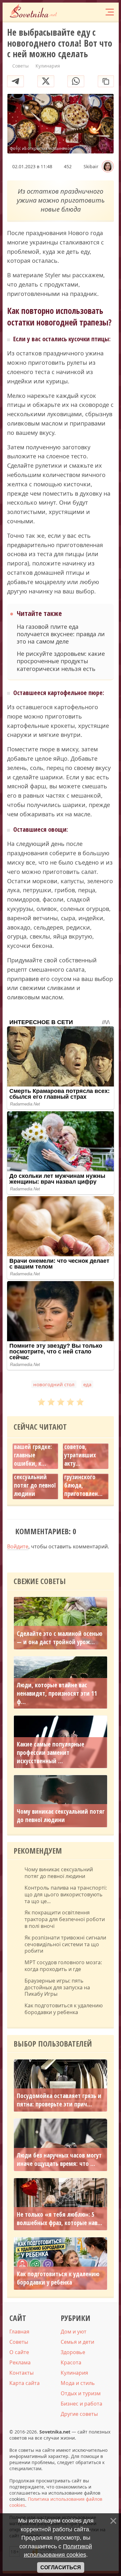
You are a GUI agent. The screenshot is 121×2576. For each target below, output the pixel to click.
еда (87, 1384)
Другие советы (79, 2414)
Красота (71, 2362)
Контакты (21, 2373)
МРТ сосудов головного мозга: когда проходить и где (63, 1966)
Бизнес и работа (81, 2404)
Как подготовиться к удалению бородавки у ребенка (64, 2009)
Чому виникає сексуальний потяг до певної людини (35, 1481)
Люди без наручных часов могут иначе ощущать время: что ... (59, 2159)
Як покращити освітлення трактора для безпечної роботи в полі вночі (65, 1919)
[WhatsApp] (76, 81)
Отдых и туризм (81, 2393)
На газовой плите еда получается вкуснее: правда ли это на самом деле (61, 634)
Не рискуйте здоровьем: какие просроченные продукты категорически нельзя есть (61, 661)
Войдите (18, 1546)
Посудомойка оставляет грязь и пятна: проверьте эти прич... (59, 2100)
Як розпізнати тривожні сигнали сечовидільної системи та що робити (65, 1944)
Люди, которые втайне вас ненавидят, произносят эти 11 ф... (57, 1693)
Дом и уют (74, 2332)
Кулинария (74, 2373)
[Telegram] (15, 81)
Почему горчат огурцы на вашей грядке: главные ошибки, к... (33, 1447)
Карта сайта (25, 2383)
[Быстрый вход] (96, 12)
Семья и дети (77, 2342)
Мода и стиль (78, 2383)
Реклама (20, 2362)
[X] (46, 81)
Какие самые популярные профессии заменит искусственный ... (50, 1753)
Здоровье (73, 2352)
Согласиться (61, 2567)
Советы (19, 2342)
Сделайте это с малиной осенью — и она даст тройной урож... (60, 1638)
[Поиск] (83, 12)
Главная (19, 2332)
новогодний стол (54, 1384)
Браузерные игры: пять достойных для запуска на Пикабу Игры (57, 1987)
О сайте (19, 2352)
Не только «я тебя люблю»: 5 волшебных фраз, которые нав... (60, 2219)
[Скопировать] (106, 81)
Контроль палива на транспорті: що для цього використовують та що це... (66, 1894)
